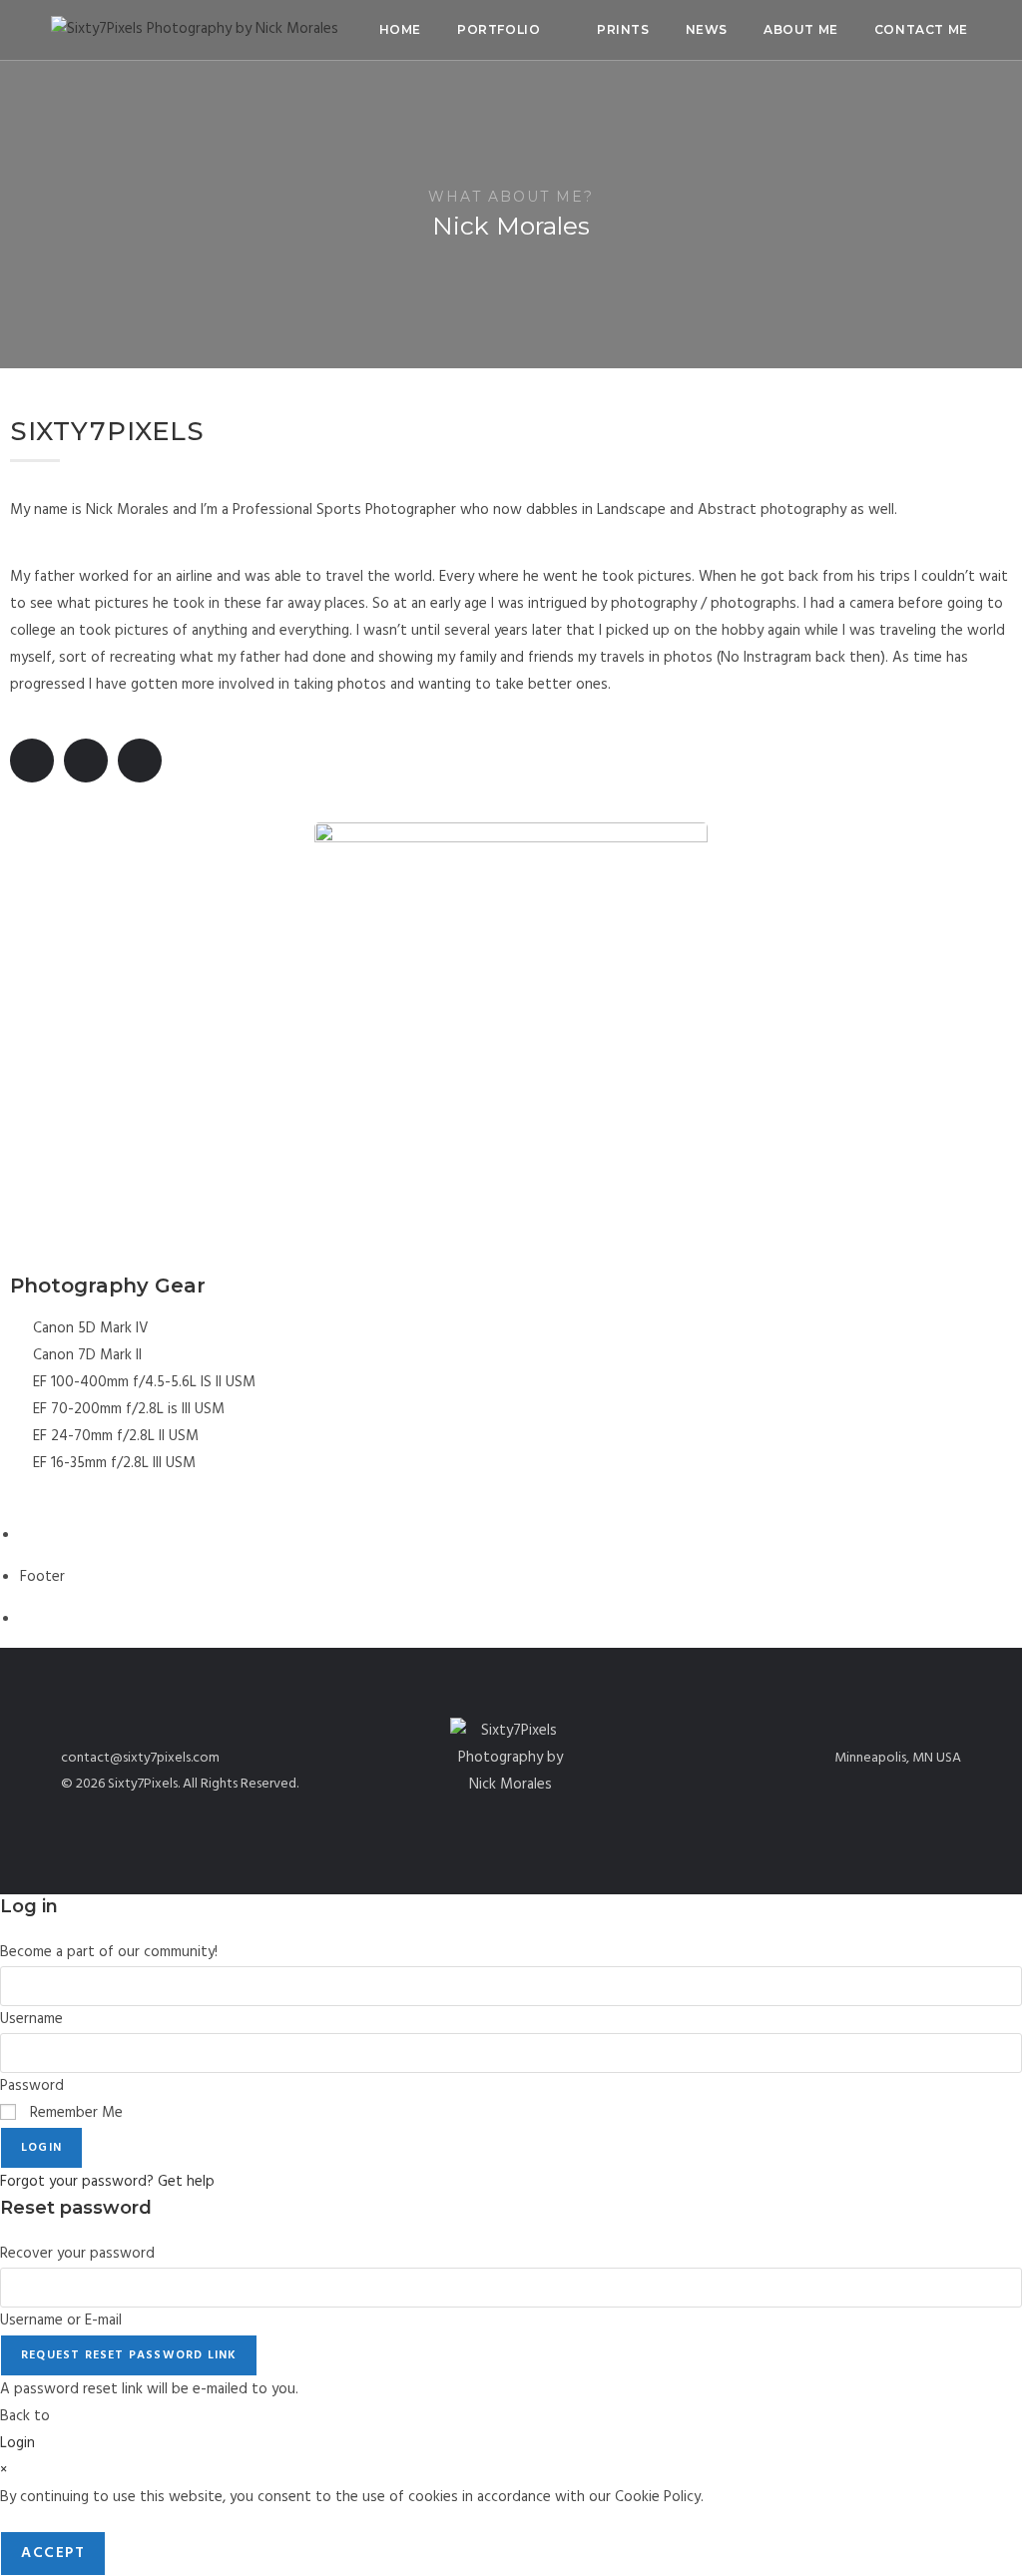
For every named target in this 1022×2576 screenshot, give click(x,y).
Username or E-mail (61, 2320)
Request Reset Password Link (129, 2355)
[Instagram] (140, 761)
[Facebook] (32, 761)
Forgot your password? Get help (107, 2182)
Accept (53, 2553)
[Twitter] (86, 761)
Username (31, 2019)
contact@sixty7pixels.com (140, 1758)
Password (32, 2086)
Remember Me (74, 2113)
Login (41, 2148)
